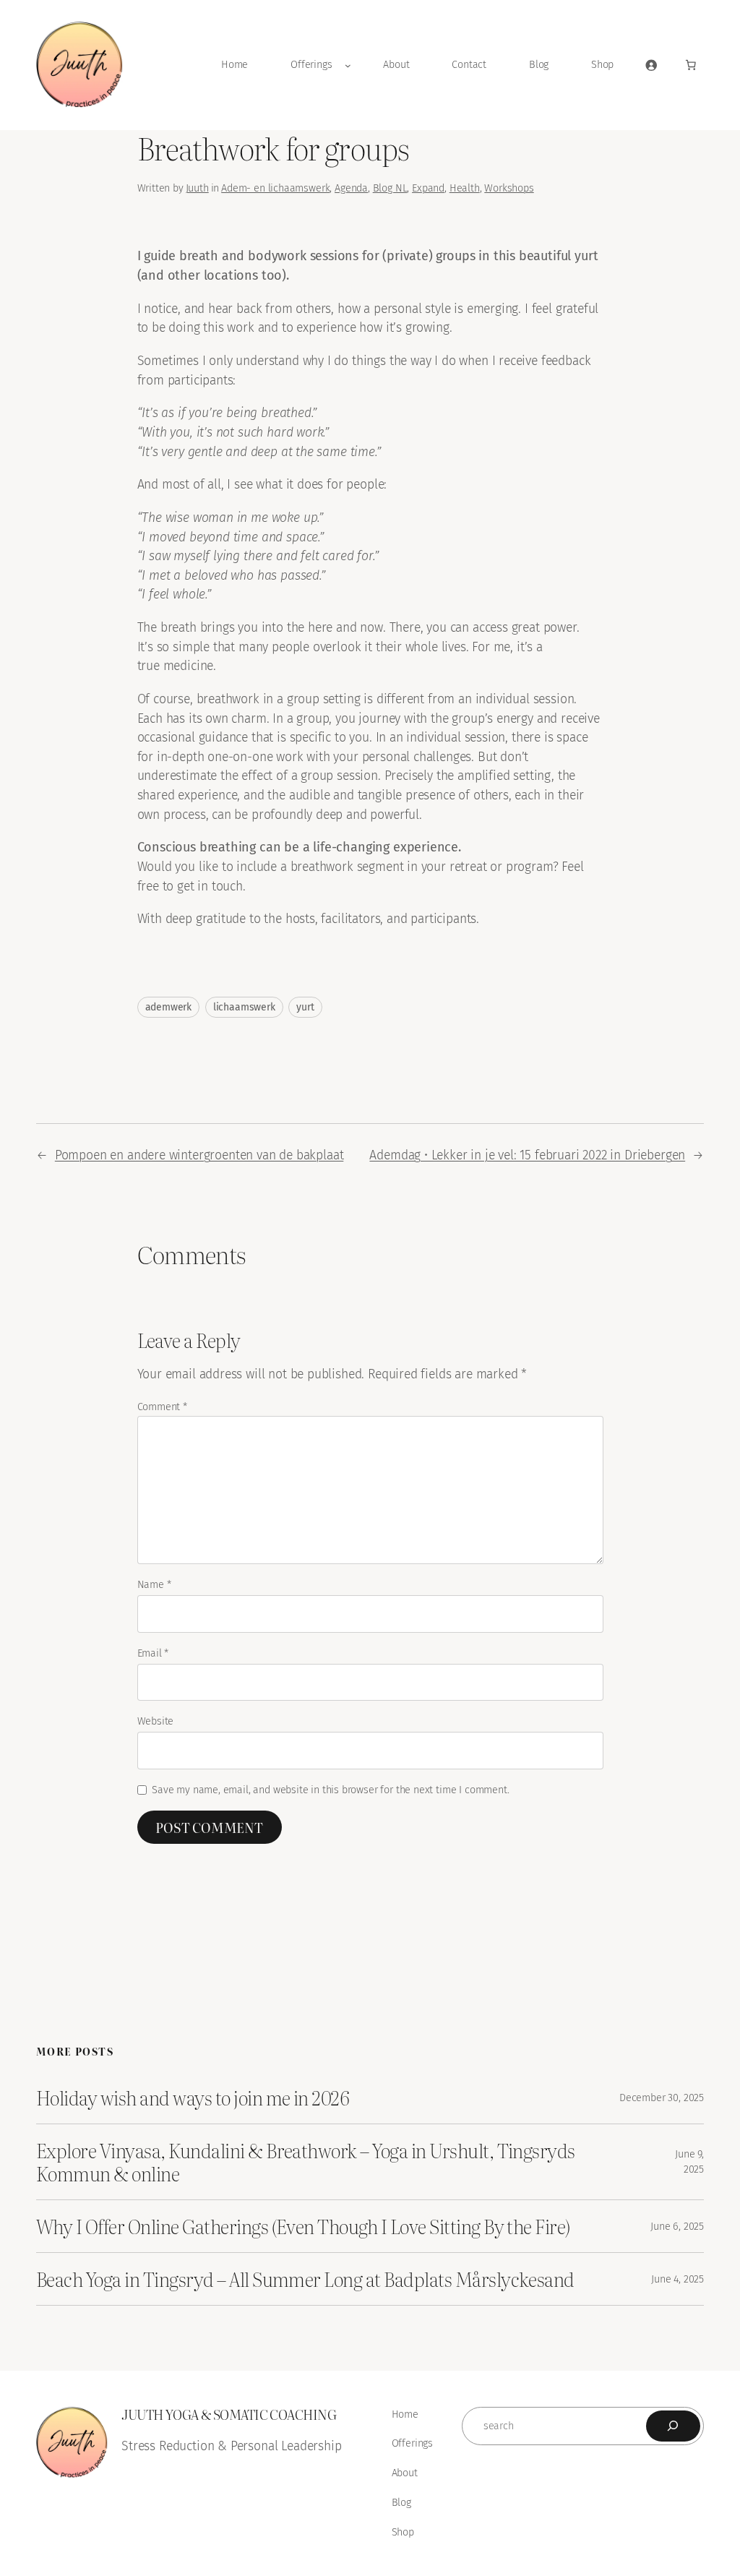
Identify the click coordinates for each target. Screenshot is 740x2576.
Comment (162, 1407)
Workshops (509, 188)
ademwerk (169, 1007)
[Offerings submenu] (348, 65)
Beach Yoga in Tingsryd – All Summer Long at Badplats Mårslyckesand (305, 2279)
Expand (428, 188)
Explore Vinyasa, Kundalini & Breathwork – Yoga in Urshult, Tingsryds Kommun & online (306, 2162)
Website (156, 1721)
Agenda (351, 188)
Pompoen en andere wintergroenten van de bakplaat (199, 1155)
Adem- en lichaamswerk (275, 188)
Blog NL (390, 188)
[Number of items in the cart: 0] (691, 65)
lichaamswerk (244, 1007)
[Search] (673, 2426)
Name (154, 1585)
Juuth (197, 188)
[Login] (651, 65)
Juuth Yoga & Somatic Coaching (229, 2414)
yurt (305, 1007)
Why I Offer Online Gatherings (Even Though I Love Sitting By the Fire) (303, 2226)
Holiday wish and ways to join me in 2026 (193, 2098)
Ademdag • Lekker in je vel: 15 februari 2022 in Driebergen (527, 1155)
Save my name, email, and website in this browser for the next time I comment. (330, 1790)
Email (153, 1653)
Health (465, 188)
